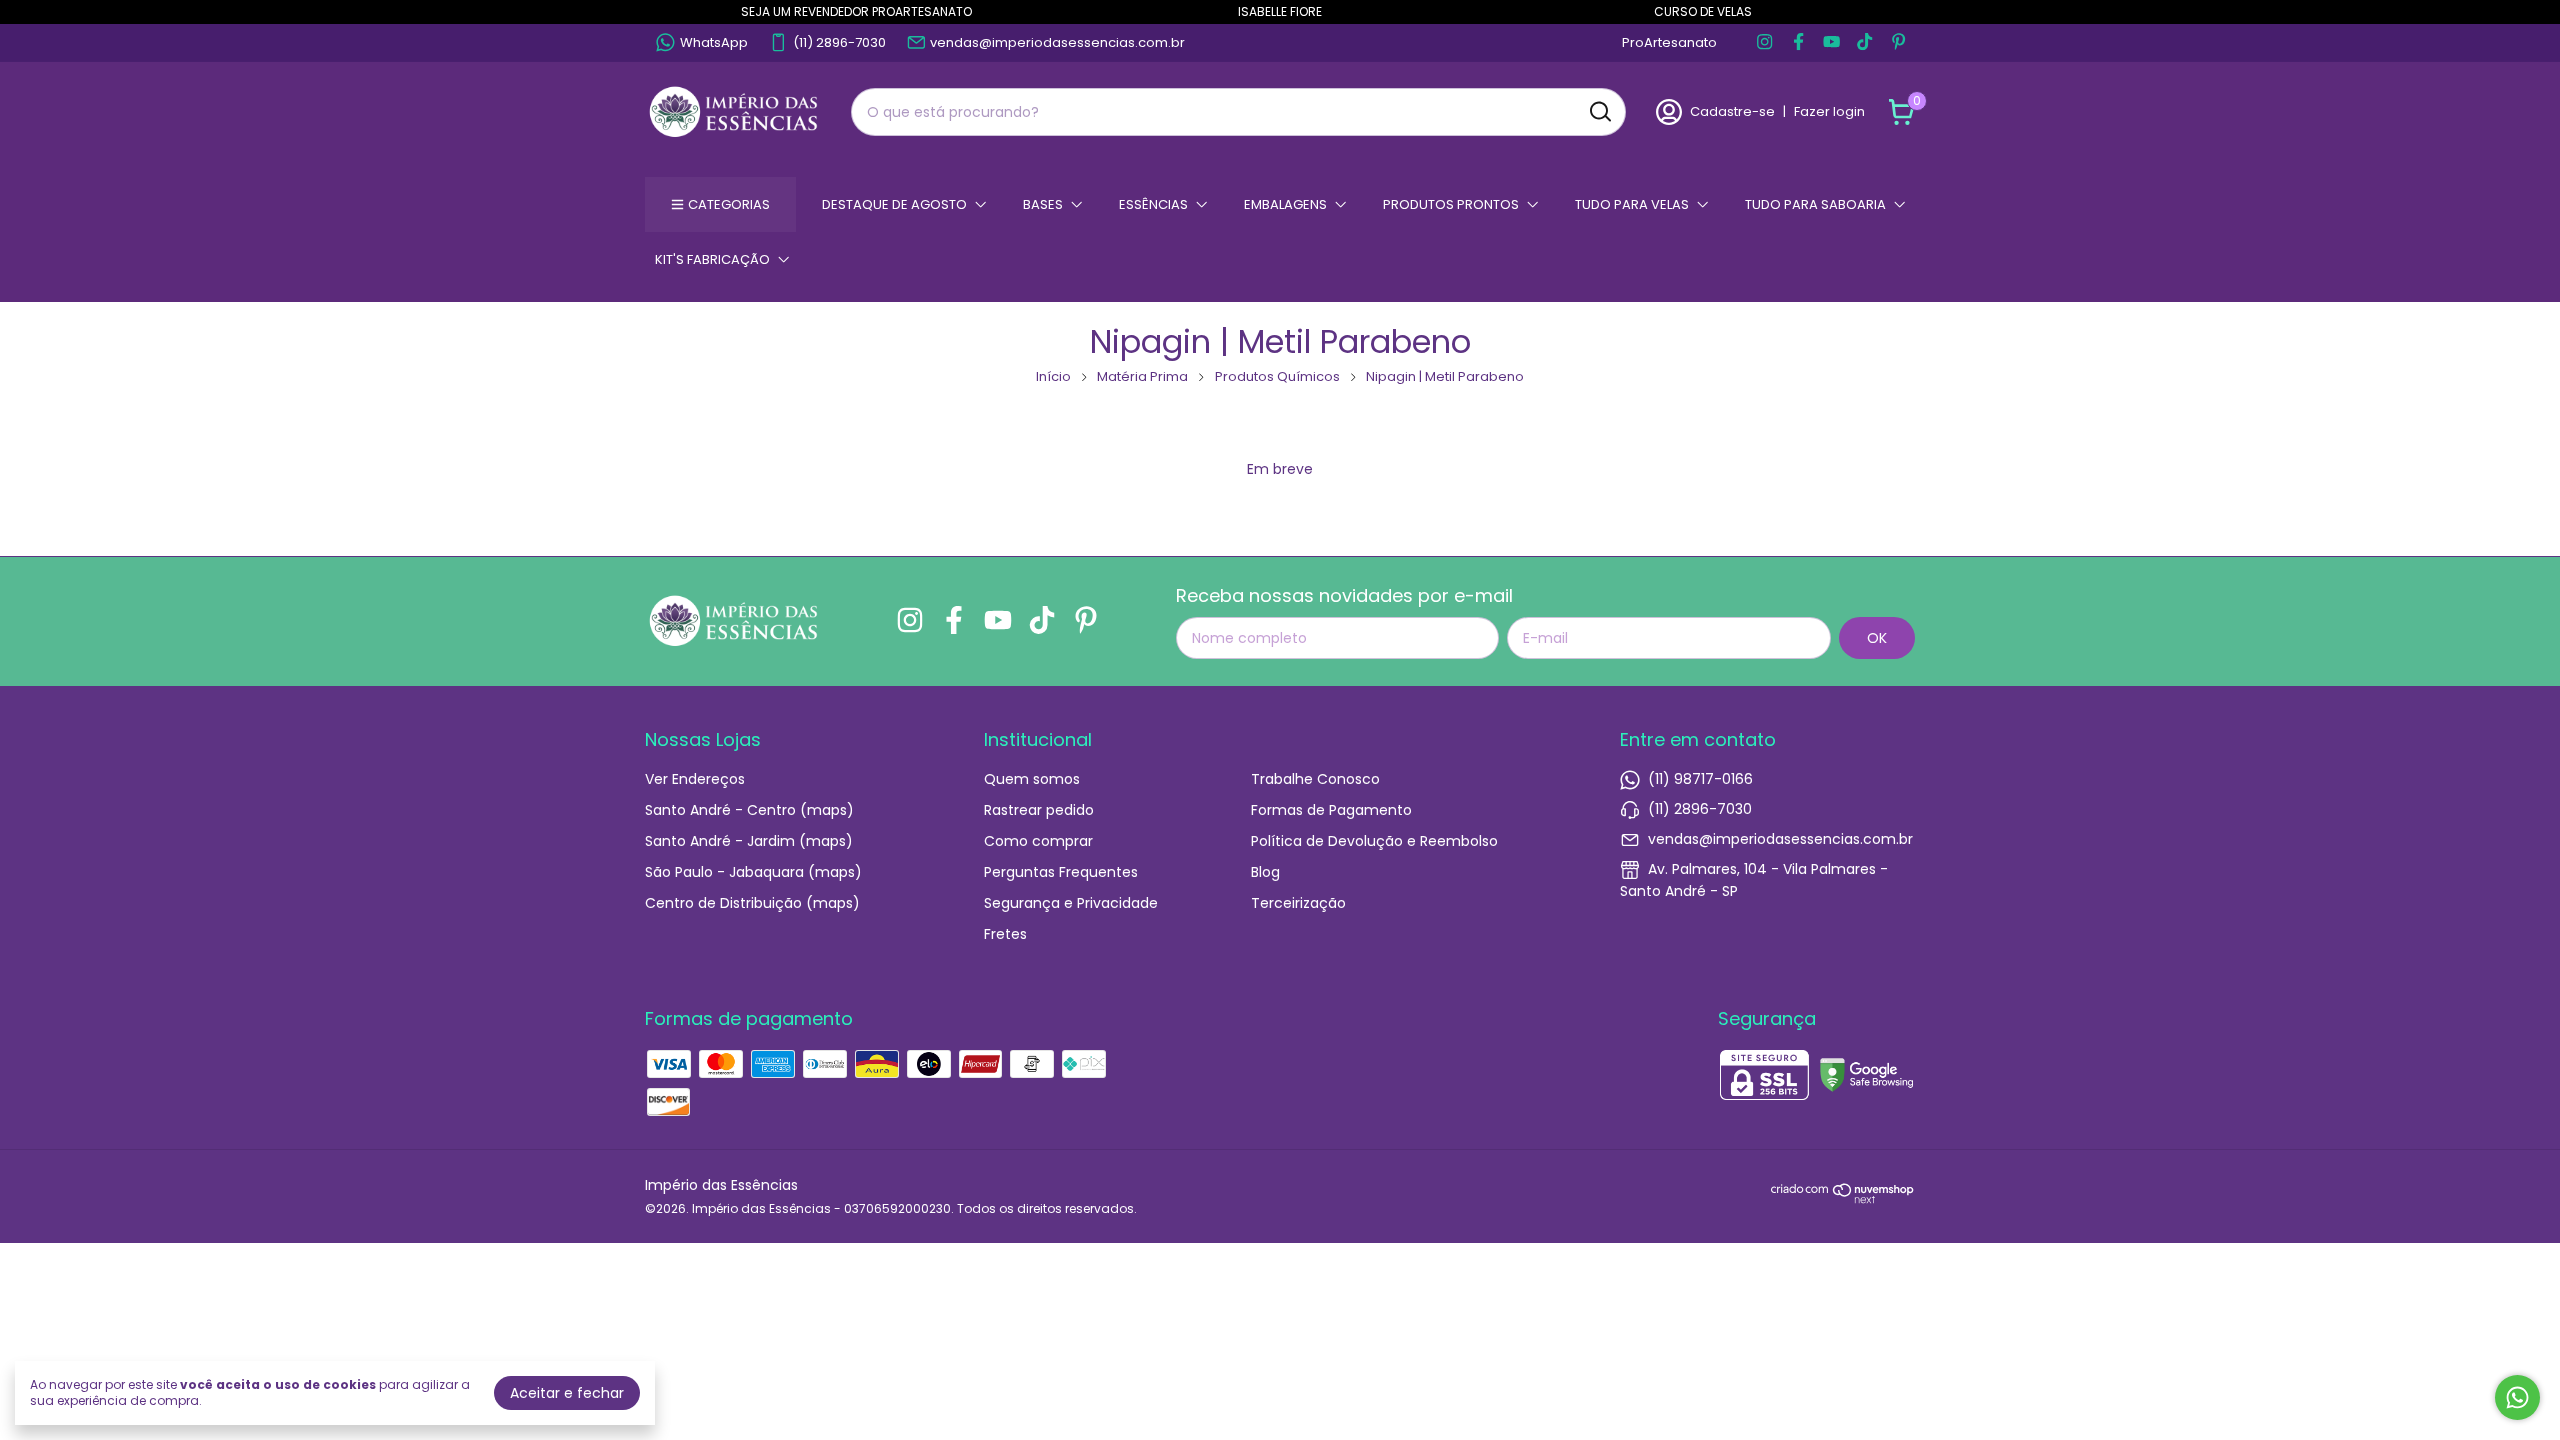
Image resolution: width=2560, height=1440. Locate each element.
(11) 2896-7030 (839, 42)
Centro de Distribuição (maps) (752, 903)
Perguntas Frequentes (1061, 872)
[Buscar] (1599, 111)
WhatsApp (714, 42)
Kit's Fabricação (712, 259)
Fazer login (1829, 111)
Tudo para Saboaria (1815, 204)
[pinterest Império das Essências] (1898, 43)
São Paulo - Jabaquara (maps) (753, 872)
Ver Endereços (695, 779)
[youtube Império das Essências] (1831, 43)
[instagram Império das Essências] (1764, 43)
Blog (1265, 872)
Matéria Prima (1142, 376)
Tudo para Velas (1632, 204)
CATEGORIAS (729, 204)
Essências (1153, 204)
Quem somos (1032, 779)
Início (1053, 376)
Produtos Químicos (1277, 376)
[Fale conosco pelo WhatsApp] (2517, 1397)
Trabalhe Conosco (1315, 779)
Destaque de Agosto (894, 204)
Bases (1043, 204)
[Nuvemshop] (1843, 1199)
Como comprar (1038, 841)
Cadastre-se (1732, 111)
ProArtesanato (1669, 42)
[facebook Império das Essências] (1798, 43)
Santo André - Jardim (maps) (749, 841)
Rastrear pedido (1039, 810)
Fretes (1005, 934)
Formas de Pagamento (1331, 810)
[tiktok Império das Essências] (1864, 43)
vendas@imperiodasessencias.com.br (1057, 42)
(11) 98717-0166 (1700, 779)
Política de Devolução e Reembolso (1374, 841)
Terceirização (1298, 903)
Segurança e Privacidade (1071, 903)
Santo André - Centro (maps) (749, 810)
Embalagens (1285, 204)
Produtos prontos (1451, 204)
